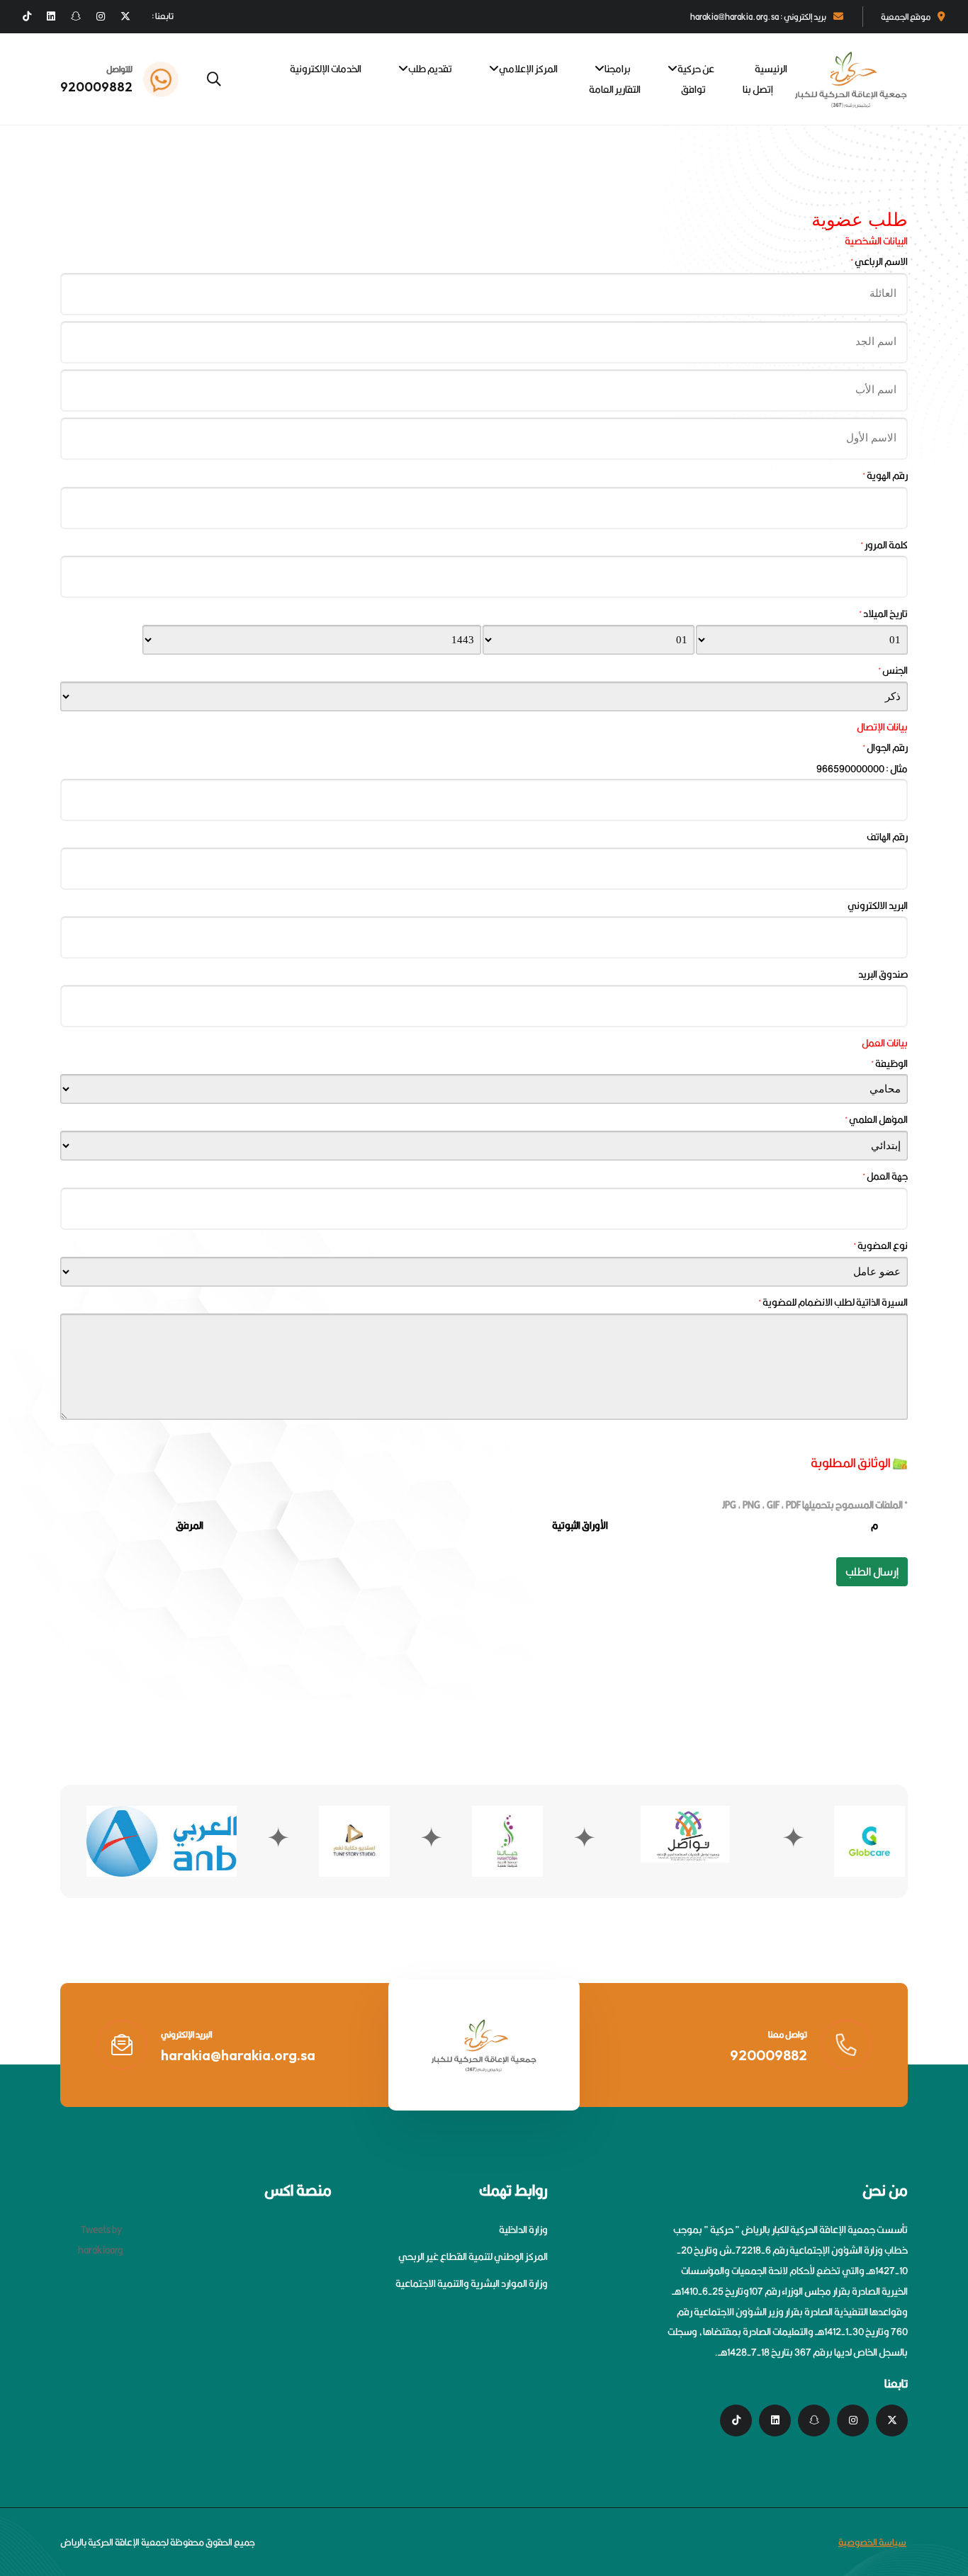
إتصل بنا (758, 89)
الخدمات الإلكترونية (326, 69)
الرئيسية (771, 69)
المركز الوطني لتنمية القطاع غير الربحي (473, 2256)
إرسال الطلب (872, 1572)
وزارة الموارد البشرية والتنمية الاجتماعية (472, 2283)
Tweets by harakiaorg (100, 2240)
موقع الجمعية (906, 17)
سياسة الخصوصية (872, 2542)
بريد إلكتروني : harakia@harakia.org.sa (758, 17)
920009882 (96, 87)
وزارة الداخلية (523, 2230)
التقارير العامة (615, 89)
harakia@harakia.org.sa (238, 2055)
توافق (693, 89)
